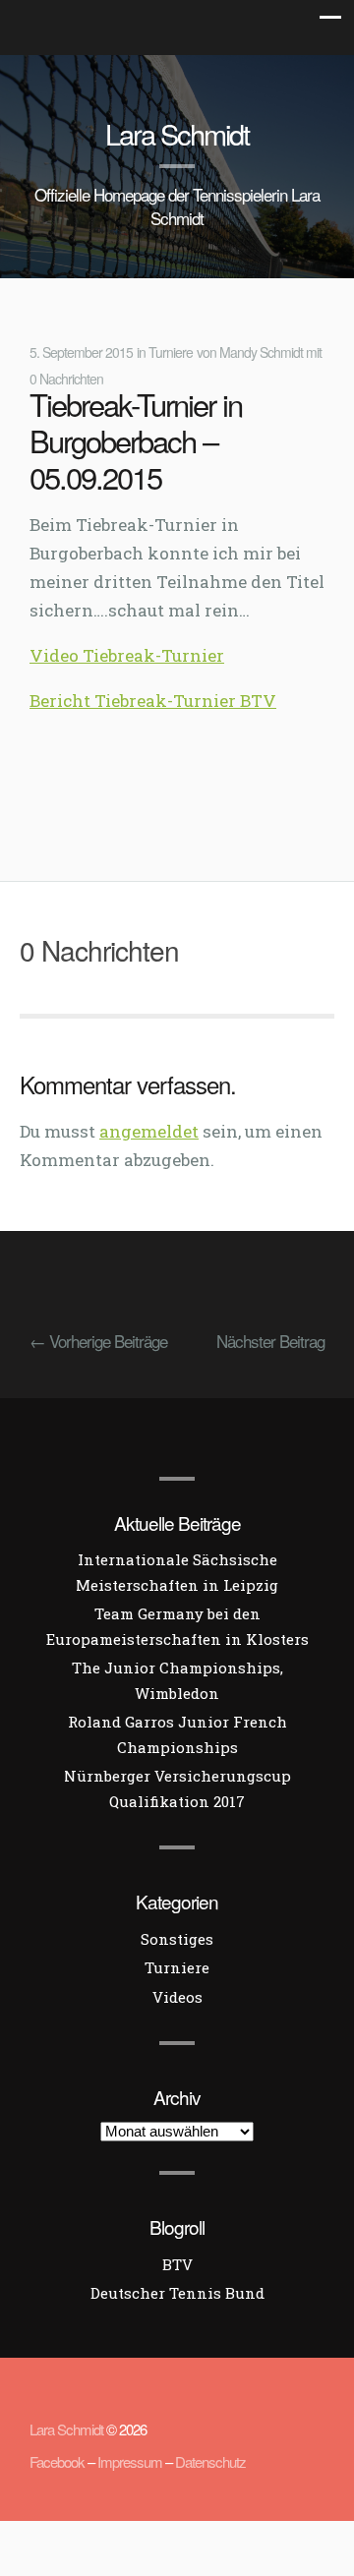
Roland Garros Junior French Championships (177, 1734)
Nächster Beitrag (270, 1341)
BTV (177, 2264)
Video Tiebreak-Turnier (127, 655)
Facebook (57, 2461)
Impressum (130, 2461)
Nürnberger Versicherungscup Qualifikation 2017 (177, 1788)
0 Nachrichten (66, 379)
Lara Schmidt (177, 133)
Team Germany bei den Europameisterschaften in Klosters (177, 1626)
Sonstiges (177, 1939)
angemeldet (149, 1131)
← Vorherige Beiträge (98, 1341)
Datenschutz (210, 2461)
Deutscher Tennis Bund (177, 2293)
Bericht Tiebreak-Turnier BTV (153, 701)
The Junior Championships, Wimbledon (177, 1680)
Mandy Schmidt (261, 352)
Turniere (171, 352)
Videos (177, 1997)
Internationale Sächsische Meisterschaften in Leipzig (177, 1572)
